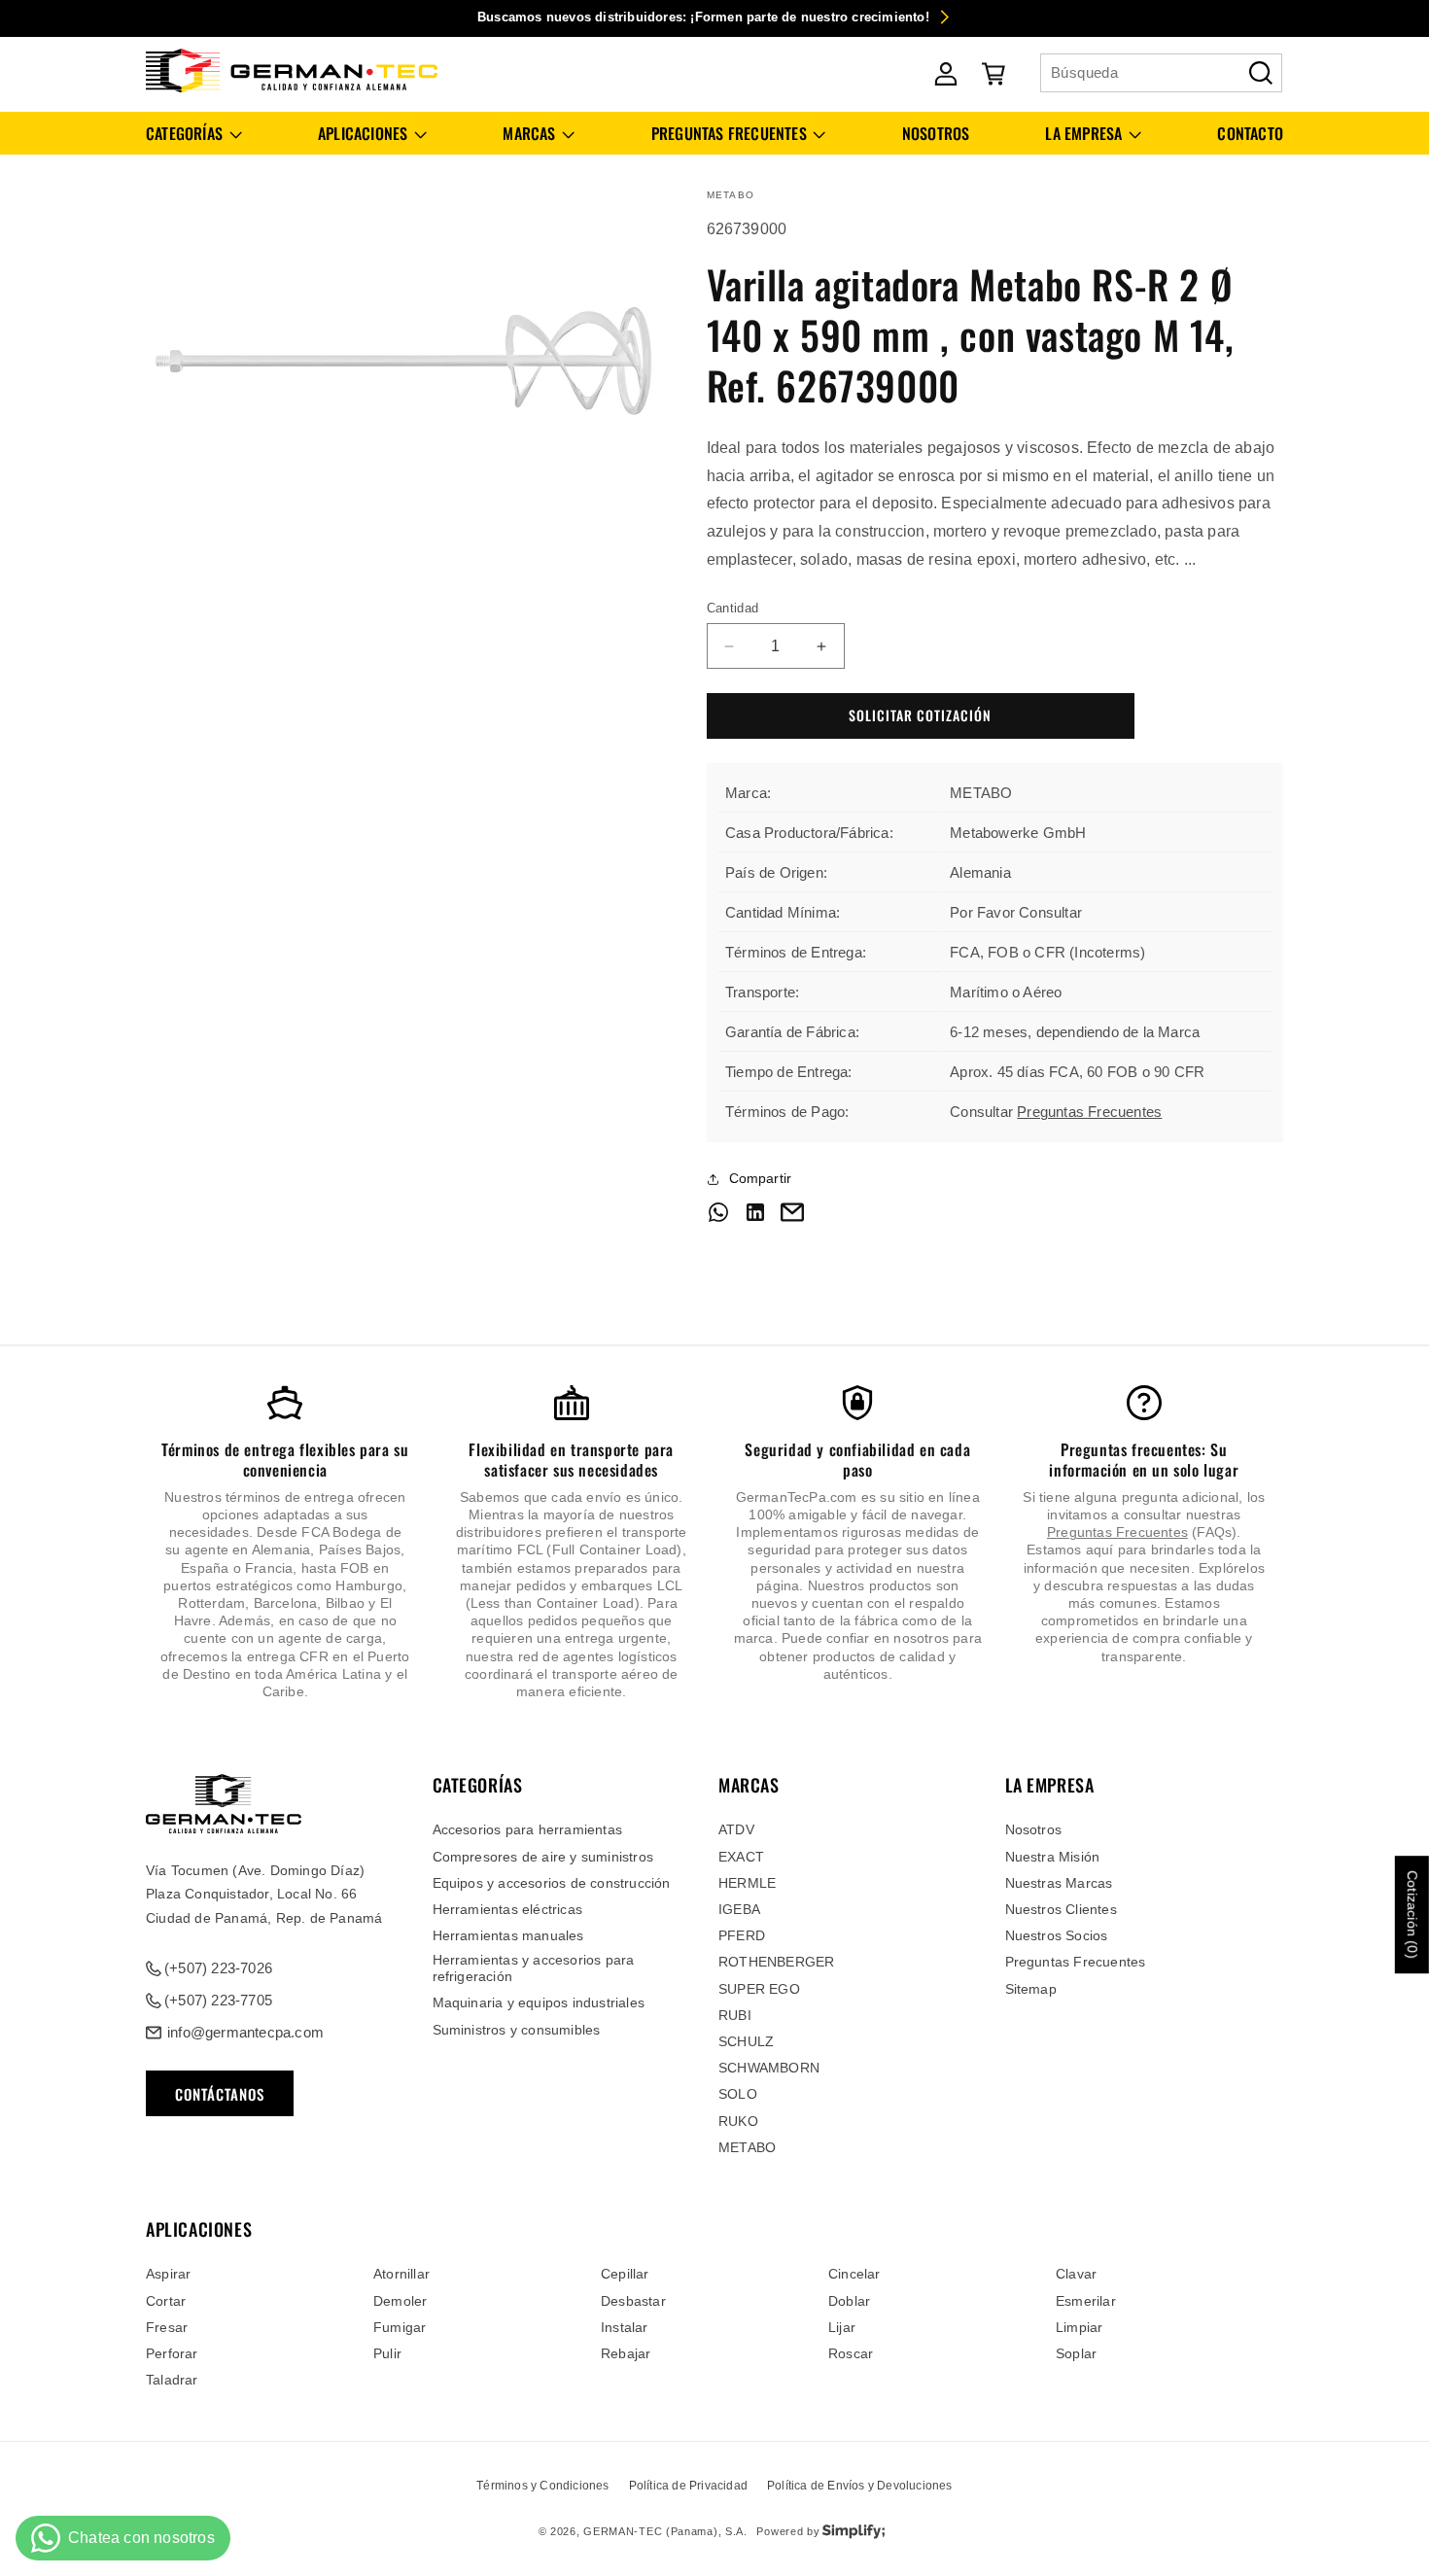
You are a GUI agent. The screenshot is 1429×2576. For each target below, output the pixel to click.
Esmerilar (1086, 2301)
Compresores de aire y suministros (543, 1857)
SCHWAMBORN (769, 2068)
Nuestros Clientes (1061, 1909)
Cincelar (854, 2274)
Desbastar (633, 2301)
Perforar (172, 2353)
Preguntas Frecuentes (1089, 1113)
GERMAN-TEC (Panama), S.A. (665, 2531)
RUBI (735, 2015)
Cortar (166, 2301)
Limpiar (1079, 2327)
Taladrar (172, 2380)
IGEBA (739, 1909)
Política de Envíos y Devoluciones (860, 2486)
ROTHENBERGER (776, 1962)
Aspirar (168, 2274)
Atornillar (401, 2274)
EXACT (741, 1857)
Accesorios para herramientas (528, 1829)
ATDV (736, 1829)
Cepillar (625, 2274)
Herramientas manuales (508, 1935)
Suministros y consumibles (517, 2030)
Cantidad (733, 608)
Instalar (625, 2327)
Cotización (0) (1412, 1915)
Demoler (400, 2301)
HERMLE (747, 1883)
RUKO (738, 2121)
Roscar (851, 2353)
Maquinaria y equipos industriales (539, 2002)
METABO (747, 2147)
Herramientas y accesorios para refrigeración (534, 1968)
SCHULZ (746, 2041)
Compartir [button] (761, 1178)
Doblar (849, 2301)
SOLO (738, 2094)
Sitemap (1031, 1989)
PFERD (742, 1935)
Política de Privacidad (688, 2486)
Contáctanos (220, 2094)
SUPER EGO (759, 1989)
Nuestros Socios (1057, 1935)
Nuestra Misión (1053, 1857)
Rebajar (626, 2353)
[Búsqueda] (1261, 73)
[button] (194, 134)
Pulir (387, 2353)
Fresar (167, 2327)
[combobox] (1161, 73)
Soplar (1076, 2353)
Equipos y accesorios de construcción (552, 1883)
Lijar (842, 2327)
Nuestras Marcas (1059, 1883)
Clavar (1076, 2274)
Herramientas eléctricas (508, 1909)
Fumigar (400, 2327)
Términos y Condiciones (542, 2486)
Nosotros (1034, 1829)
